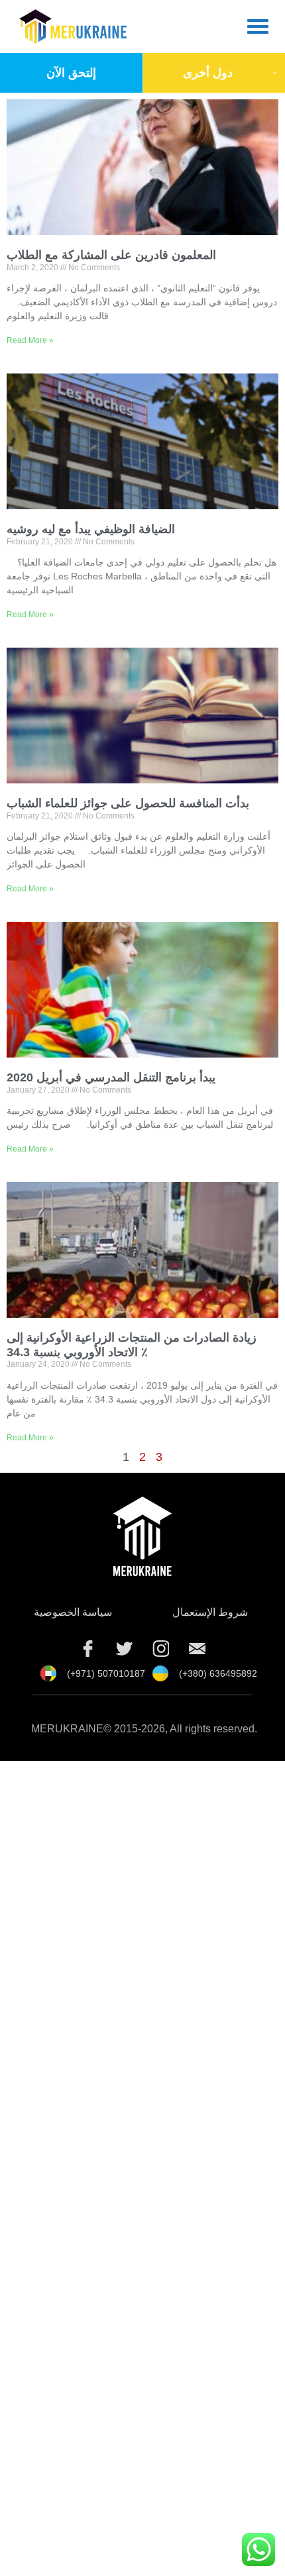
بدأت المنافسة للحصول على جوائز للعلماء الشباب (128, 803)
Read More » (30, 340)
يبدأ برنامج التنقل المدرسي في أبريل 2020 (111, 1077)
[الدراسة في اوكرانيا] (198, 1649)
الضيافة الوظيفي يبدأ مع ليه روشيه (91, 529)
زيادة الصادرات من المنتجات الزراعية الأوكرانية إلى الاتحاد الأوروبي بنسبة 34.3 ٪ (132, 1345)
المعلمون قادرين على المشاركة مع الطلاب (111, 255)
